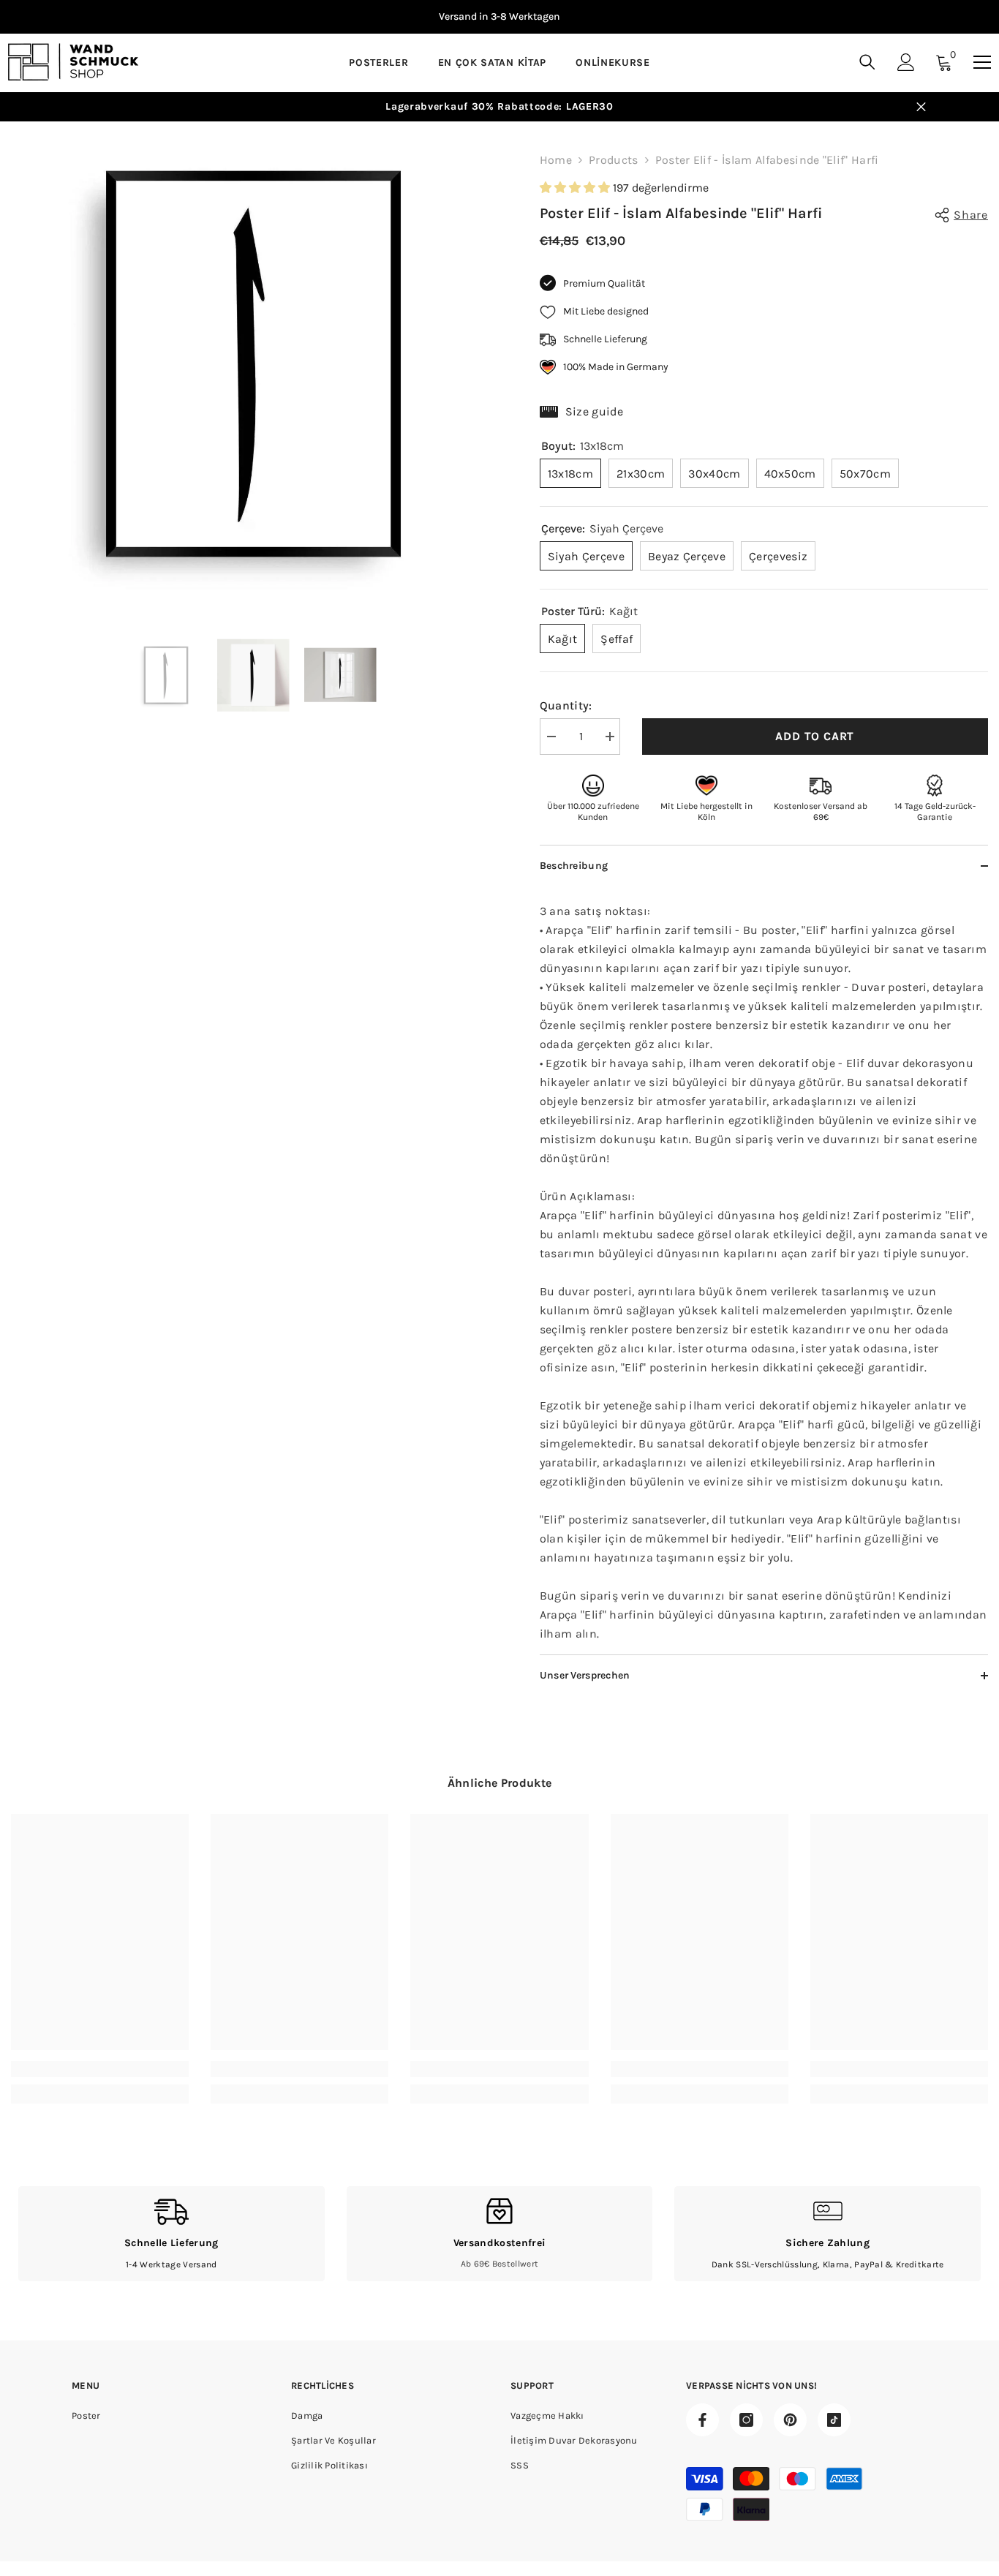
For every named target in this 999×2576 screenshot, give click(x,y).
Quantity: (566, 705)
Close (921, 107)
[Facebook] (702, 2420)
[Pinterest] (790, 2420)
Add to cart (815, 736)
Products (614, 160)
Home (556, 160)
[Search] (867, 62)
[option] (499, 17)
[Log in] (906, 62)
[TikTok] (834, 2420)
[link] (100, 2069)
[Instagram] (746, 2420)
